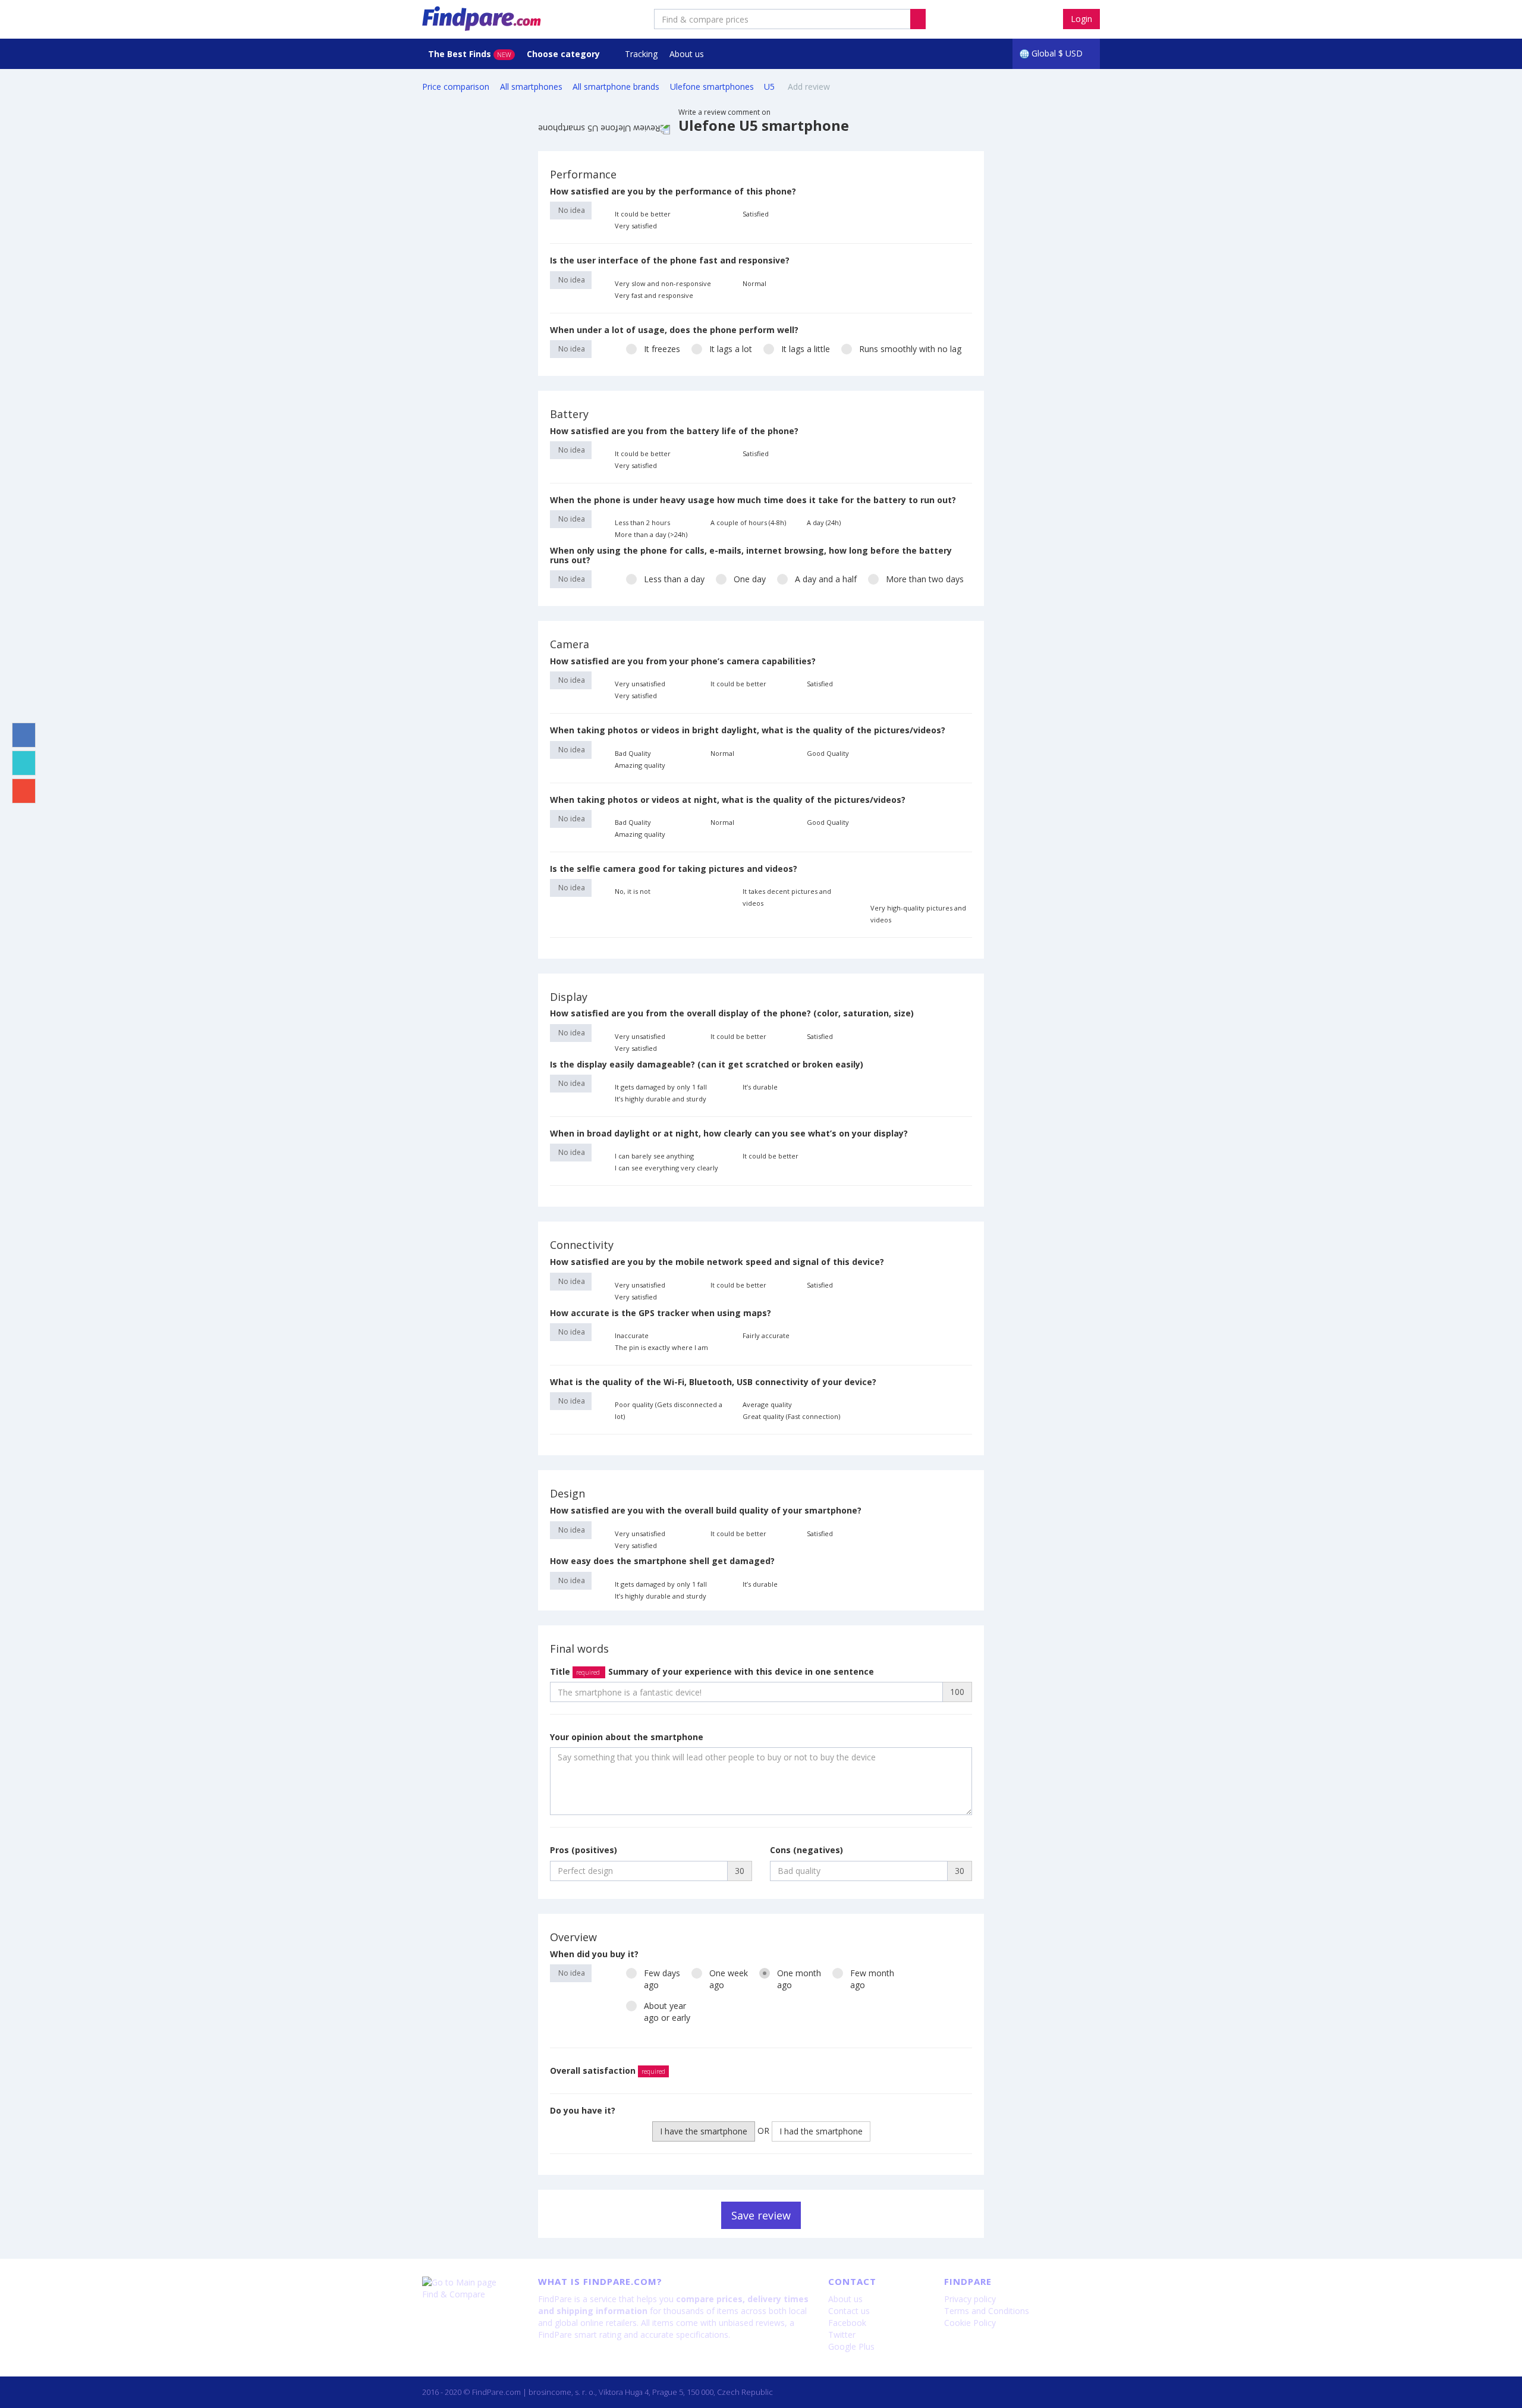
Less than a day (674, 579)
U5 (771, 87)
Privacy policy (970, 2299)
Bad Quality (633, 753)
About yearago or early (667, 2012)
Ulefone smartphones (712, 87)
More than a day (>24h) (651, 534)
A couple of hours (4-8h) (748, 522)
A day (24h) (824, 522)
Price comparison (456, 87)
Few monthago (872, 1979)
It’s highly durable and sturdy (661, 1099)
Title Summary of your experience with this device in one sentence (712, 1671)
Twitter (842, 2335)
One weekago (729, 1979)
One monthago (799, 1979)
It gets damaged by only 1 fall (661, 1087)
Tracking (641, 54)
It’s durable (760, 1087)
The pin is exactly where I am (661, 1347)
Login (1081, 19)
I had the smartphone (821, 2131)
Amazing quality (640, 765)
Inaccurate (632, 1335)
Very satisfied (636, 226)
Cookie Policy (970, 2323)
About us (687, 54)
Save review (761, 2215)
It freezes (662, 349)
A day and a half (826, 579)
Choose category (565, 54)
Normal (754, 283)
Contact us (849, 2311)
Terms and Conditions (987, 2311)
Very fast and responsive (654, 295)
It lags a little (806, 349)
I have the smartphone (704, 2131)
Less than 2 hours (642, 522)
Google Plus (851, 2346)
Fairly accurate (766, 1335)
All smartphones (531, 87)
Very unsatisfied (640, 684)
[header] (918, 19)
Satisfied (756, 214)
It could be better (643, 214)
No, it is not (633, 891)
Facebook (847, 2323)
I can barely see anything (654, 1156)
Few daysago (662, 1979)
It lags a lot (731, 349)
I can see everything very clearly (666, 1168)
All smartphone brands (616, 87)
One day (750, 579)
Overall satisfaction (608, 2070)
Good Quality (828, 753)
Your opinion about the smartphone (627, 1737)
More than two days (925, 579)
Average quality (767, 1404)
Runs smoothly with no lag (910, 349)
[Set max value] (964, 214)
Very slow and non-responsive (663, 283)
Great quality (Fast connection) (791, 1416)
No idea (571, 210)
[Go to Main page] (471, 2283)
